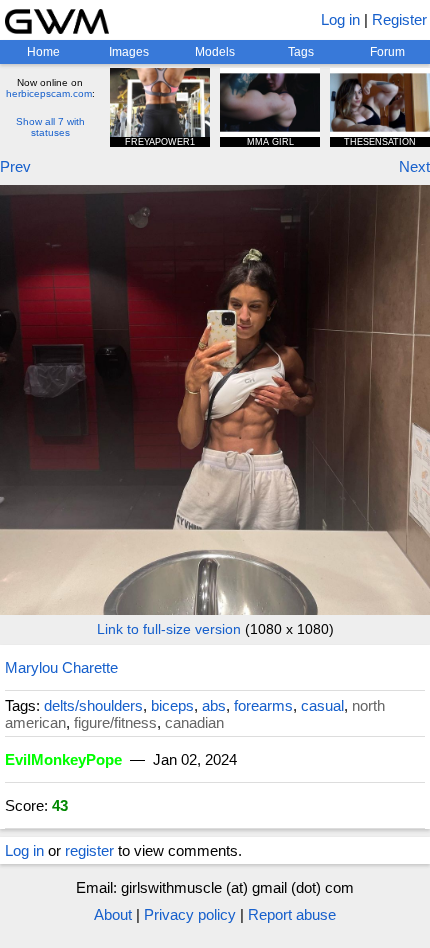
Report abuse (292, 914)
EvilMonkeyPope (63, 759)
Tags (301, 52)
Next (414, 166)
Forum (387, 52)
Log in (340, 19)
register (89, 850)
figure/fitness (115, 722)
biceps (172, 705)
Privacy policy (190, 914)
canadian (194, 722)
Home (43, 52)
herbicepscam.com (49, 93)
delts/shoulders (93, 705)
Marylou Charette (61, 667)
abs (214, 705)
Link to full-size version (169, 629)
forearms (263, 705)
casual (322, 705)
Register (399, 19)
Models (215, 52)
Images (129, 52)
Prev (15, 166)
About (113, 914)
